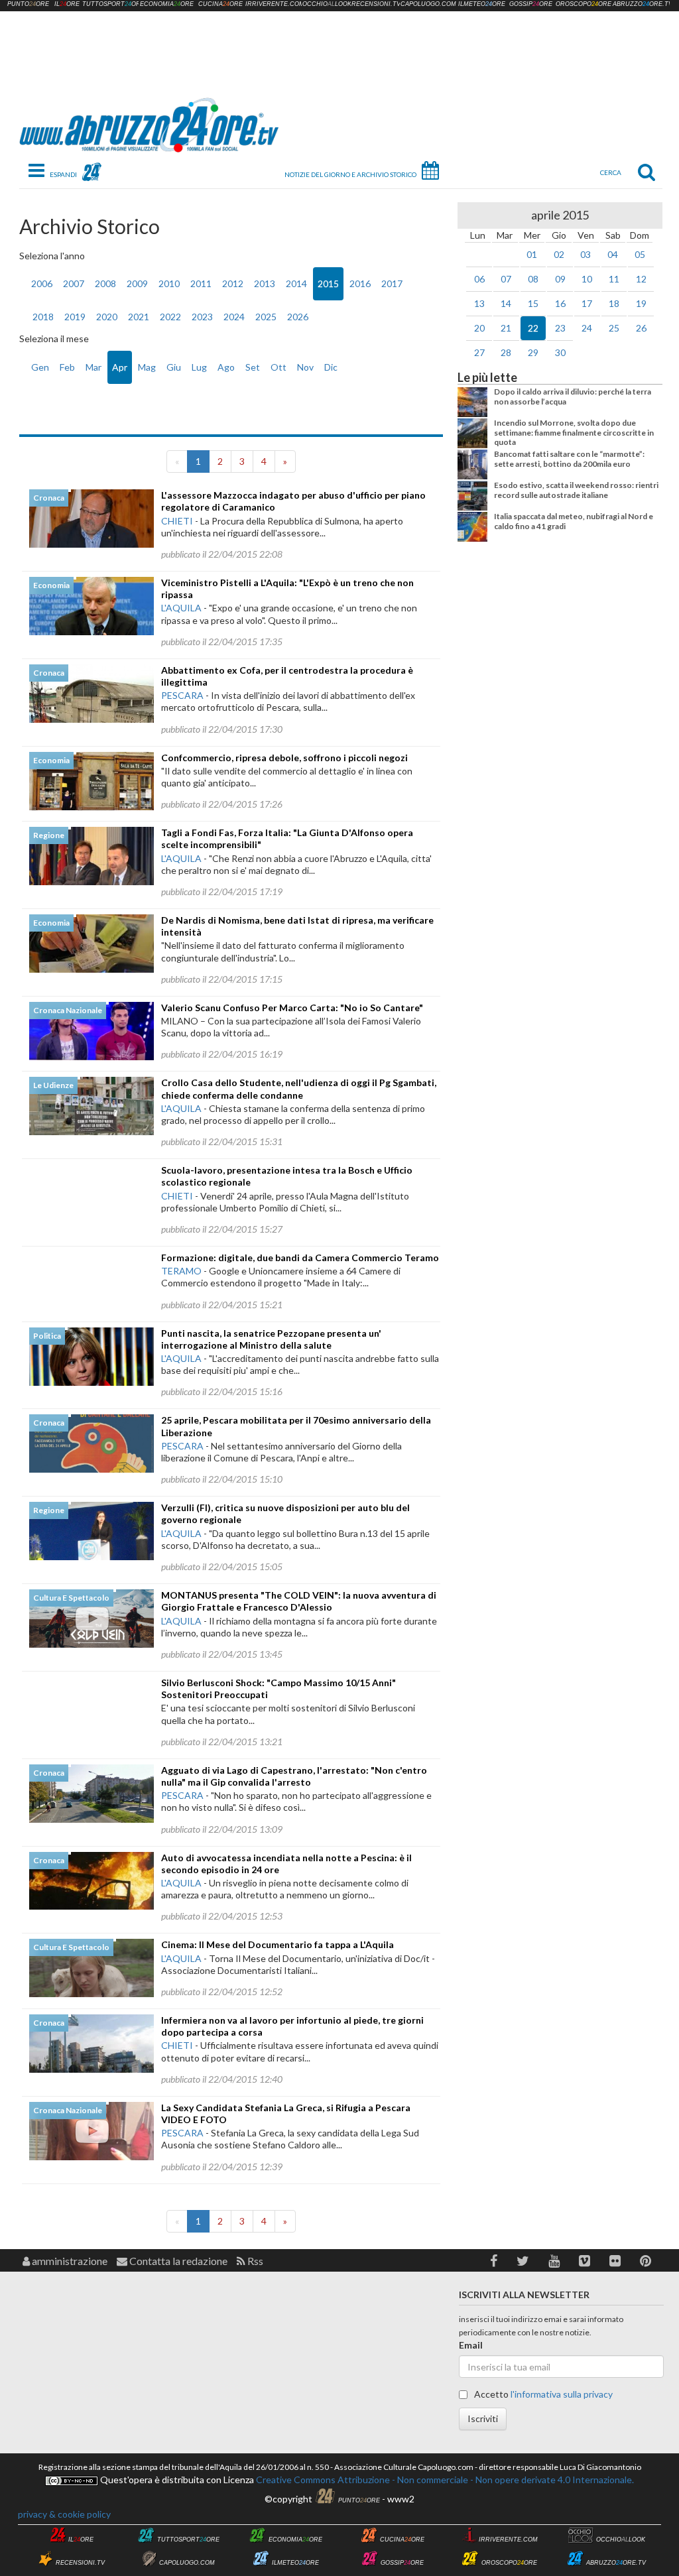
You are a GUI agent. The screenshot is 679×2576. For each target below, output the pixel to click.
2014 (296, 283)
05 (640, 254)
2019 (75, 317)
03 (586, 254)
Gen (40, 367)
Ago (226, 367)
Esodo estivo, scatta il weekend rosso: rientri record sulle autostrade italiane (576, 490)
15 (533, 303)
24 (587, 328)
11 (614, 279)
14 (506, 303)
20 (479, 328)
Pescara (182, 695)
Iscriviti (483, 2419)
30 (560, 352)
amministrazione (69, 2261)
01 (532, 254)
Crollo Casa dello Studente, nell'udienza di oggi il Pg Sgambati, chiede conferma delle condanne (299, 1088)
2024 (234, 317)
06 (479, 279)
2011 (201, 283)
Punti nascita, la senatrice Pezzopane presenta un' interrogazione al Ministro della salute (271, 1339)
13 (479, 303)
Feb (67, 367)
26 (641, 328)
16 (560, 303)
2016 (360, 283)
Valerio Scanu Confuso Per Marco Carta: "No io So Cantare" (292, 1008)
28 (506, 352)
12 (641, 279)
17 (587, 303)
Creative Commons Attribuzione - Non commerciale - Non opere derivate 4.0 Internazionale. (444, 2480)
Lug (199, 367)
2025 (266, 317)
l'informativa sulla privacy (562, 2394)
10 (587, 279)
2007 (74, 283)
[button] (494, 2261)
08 (533, 279)
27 (479, 352)
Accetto (542, 2394)
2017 (392, 283)
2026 (298, 317)
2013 (265, 283)
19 (641, 303)
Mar (93, 367)
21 (506, 328)
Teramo (181, 1271)
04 (613, 254)
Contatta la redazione (177, 2261)
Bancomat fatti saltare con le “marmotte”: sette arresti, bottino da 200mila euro (569, 459)
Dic (331, 367)
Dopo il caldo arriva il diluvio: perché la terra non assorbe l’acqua (573, 396)
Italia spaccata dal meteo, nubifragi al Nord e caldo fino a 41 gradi (574, 521)
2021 (139, 317)
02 (559, 254)
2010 (169, 283)
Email (471, 2345)
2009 (137, 283)
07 (506, 279)
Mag (147, 367)
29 (533, 352)
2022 (170, 317)
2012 (233, 283)
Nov (305, 367)
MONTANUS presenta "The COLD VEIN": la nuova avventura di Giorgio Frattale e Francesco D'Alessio (299, 1601)
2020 (107, 317)
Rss (254, 2261)
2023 (202, 317)
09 (560, 279)
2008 (105, 283)
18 (614, 303)
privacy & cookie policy (64, 2514)
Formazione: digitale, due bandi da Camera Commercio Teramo (300, 1257)
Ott (278, 367)
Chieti (177, 521)
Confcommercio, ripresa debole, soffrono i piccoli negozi (284, 758)
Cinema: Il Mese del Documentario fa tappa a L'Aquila (278, 1944)
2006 (42, 283)
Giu (174, 367)
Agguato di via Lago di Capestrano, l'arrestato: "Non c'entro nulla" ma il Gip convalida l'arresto (294, 1776)
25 (614, 328)
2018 (43, 317)
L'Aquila (181, 608)
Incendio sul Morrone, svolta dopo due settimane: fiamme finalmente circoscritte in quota (574, 432)
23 (560, 328)
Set (253, 367)
